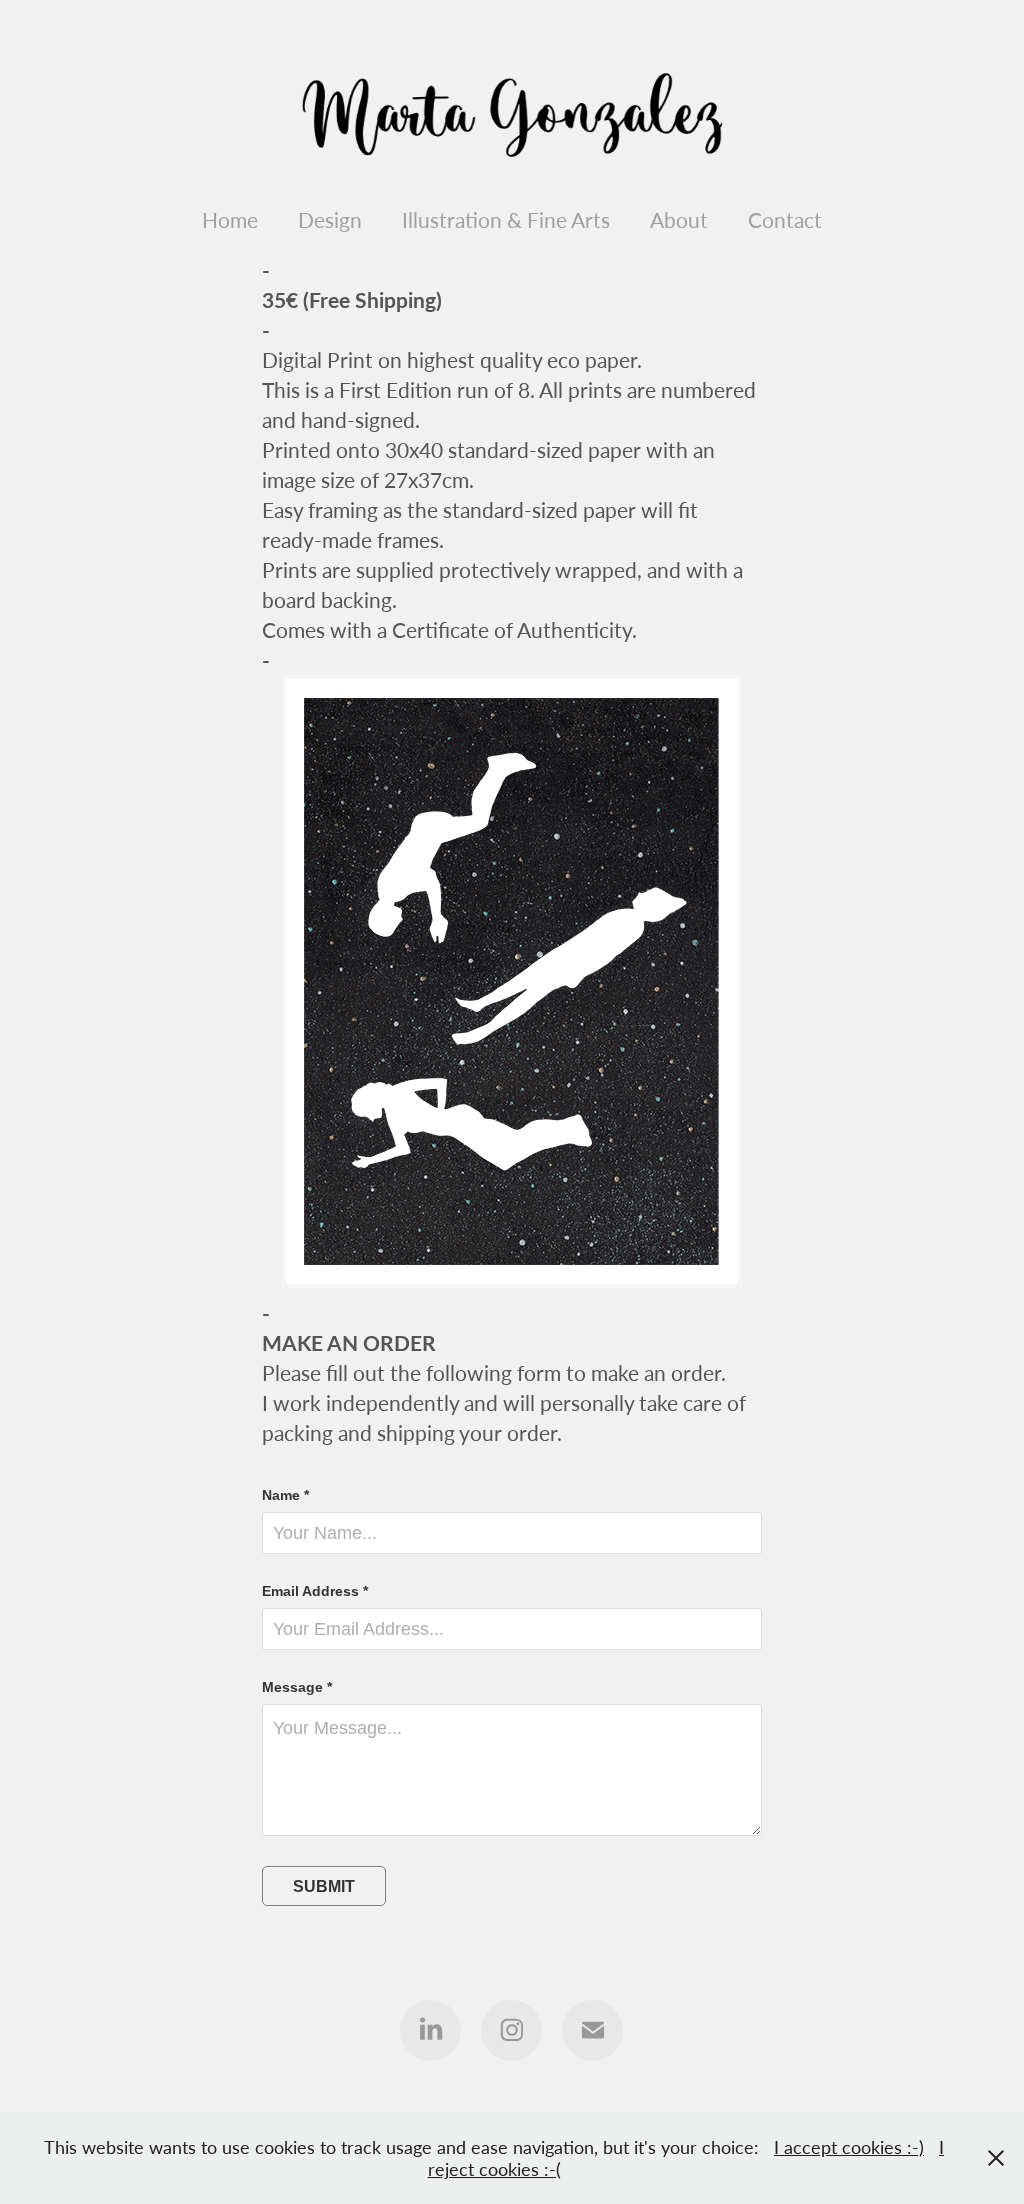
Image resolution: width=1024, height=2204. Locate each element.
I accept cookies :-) (849, 2147)
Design (330, 219)
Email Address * (315, 1591)
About (679, 219)
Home (230, 219)
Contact (785, 219)
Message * (297, 1687)
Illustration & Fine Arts (506, 219)
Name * (285, 1495)
